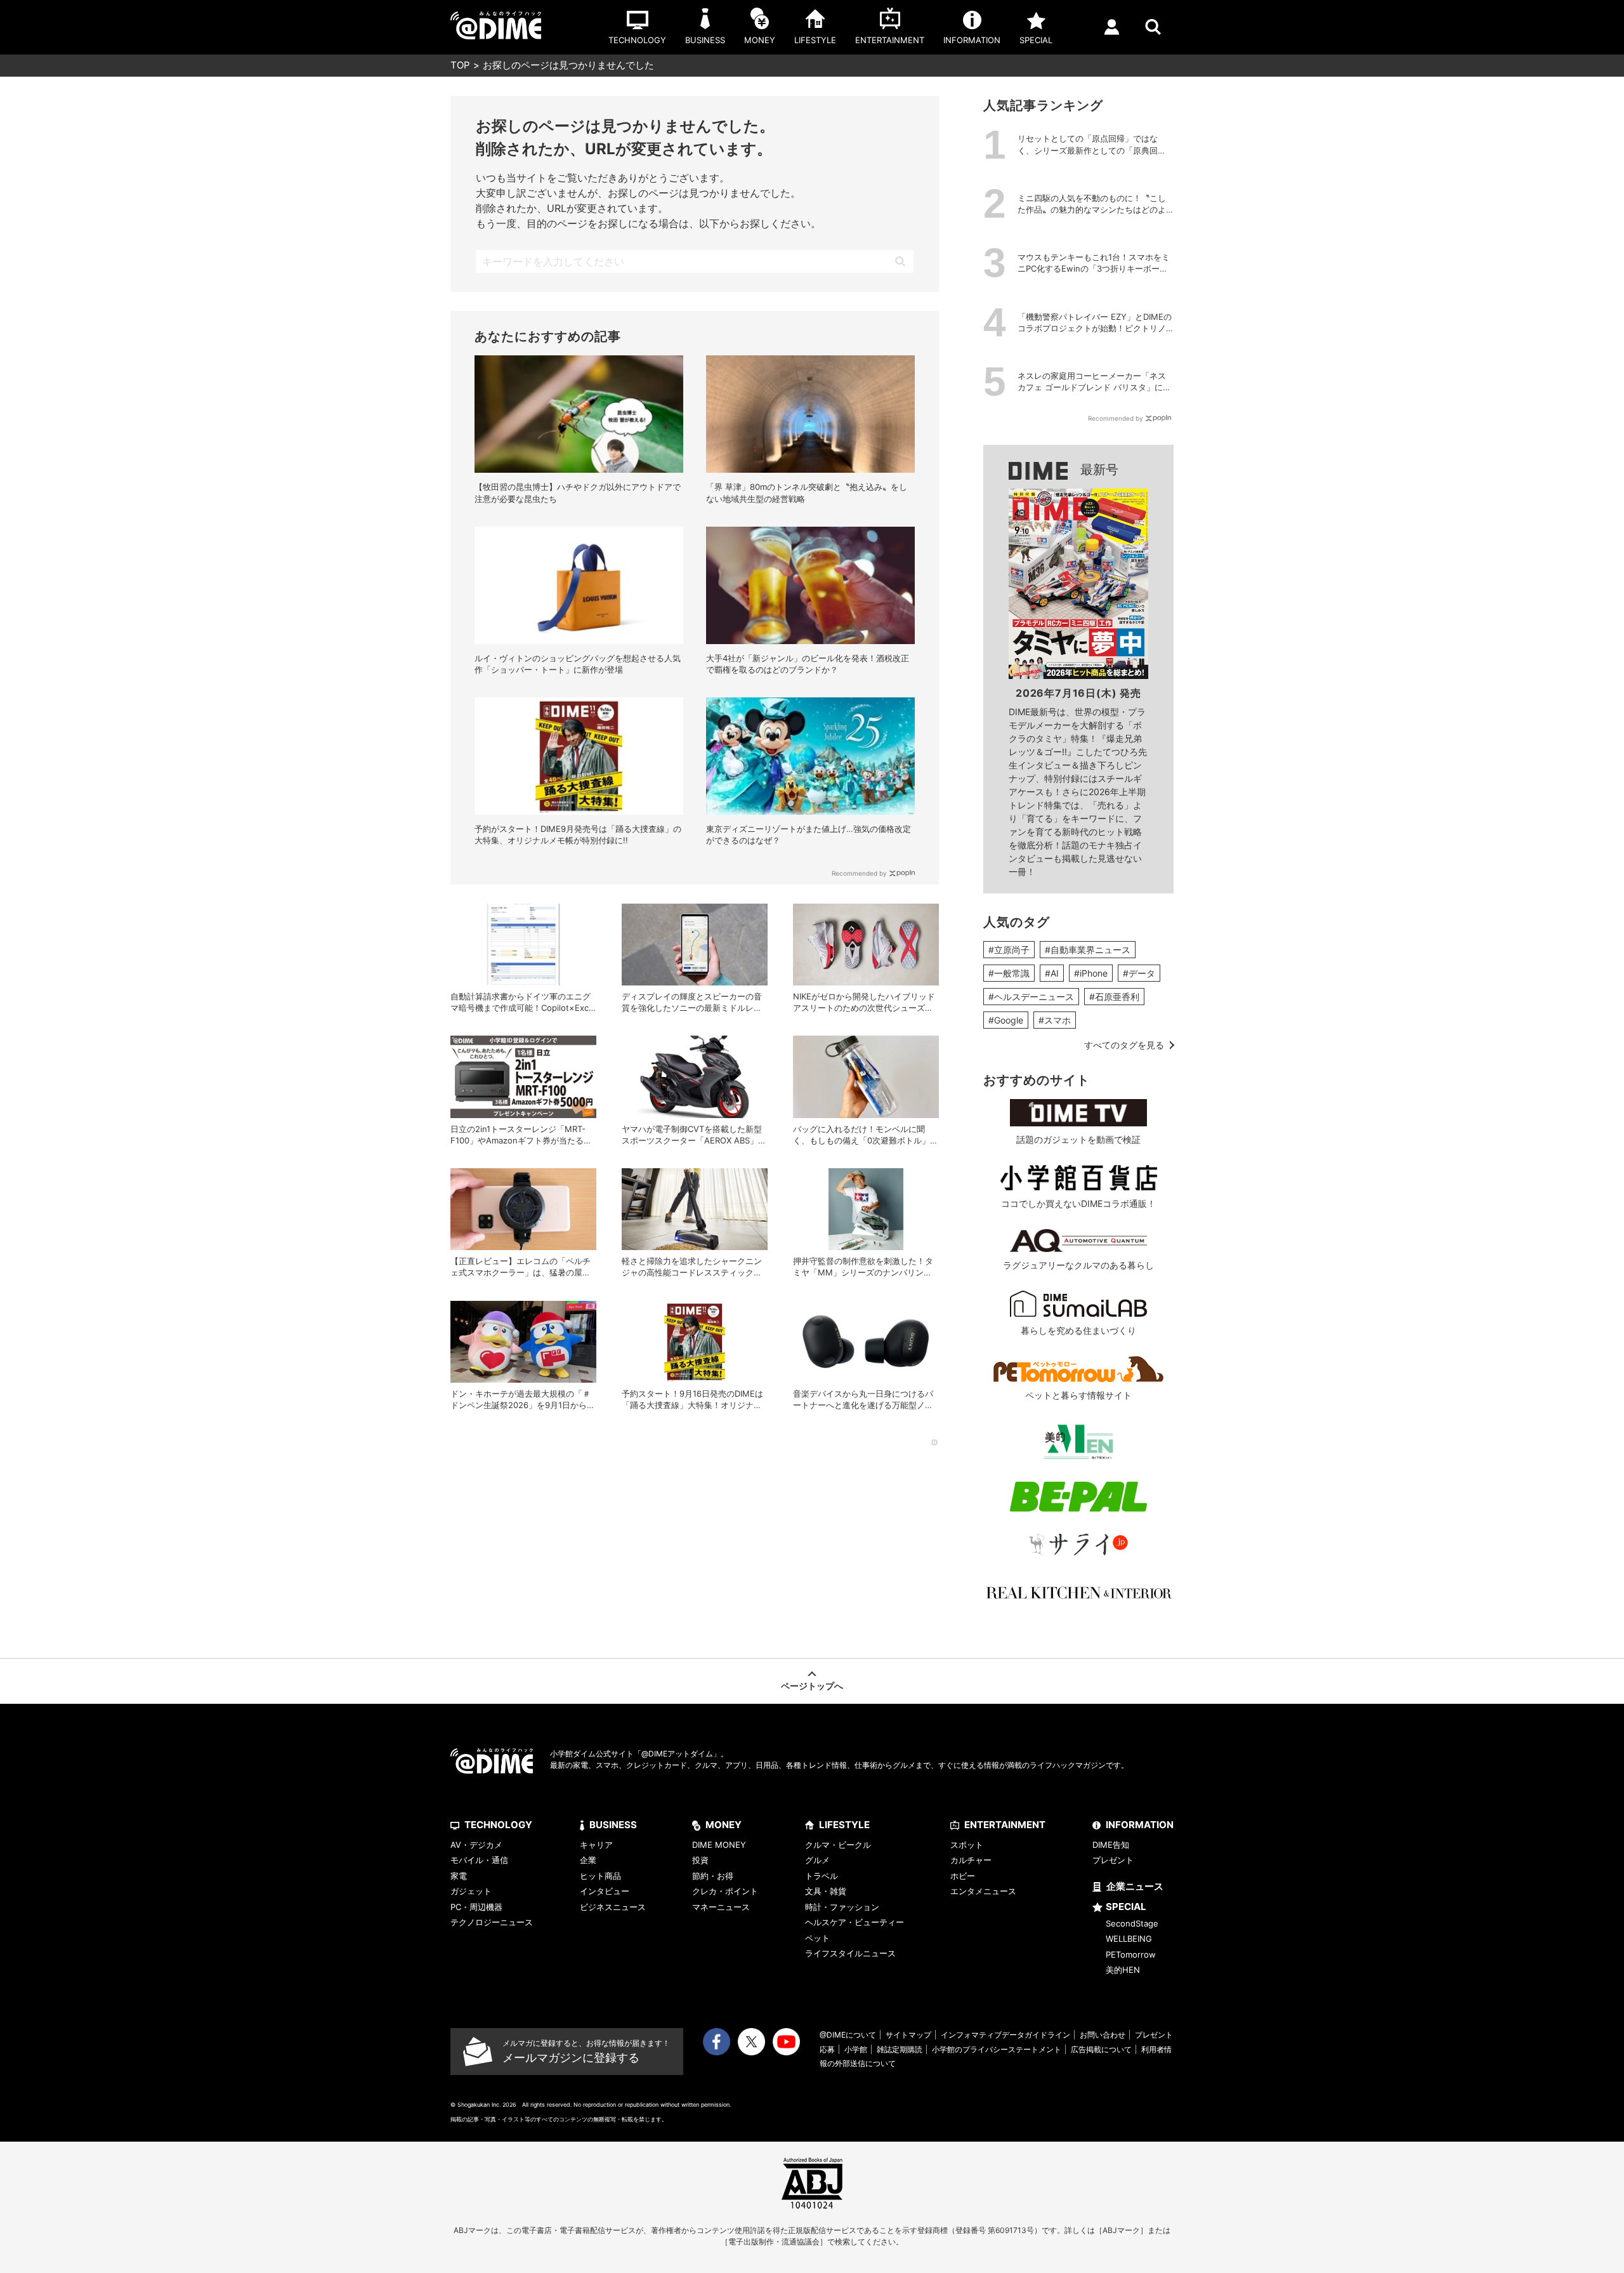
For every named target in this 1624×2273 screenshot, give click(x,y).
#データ (1139, 973)
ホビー (963, 1876)
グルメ (817, 1860)
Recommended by (859, 873)
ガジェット (471, 1891)
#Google (1006, 1020)
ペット (817, 1938)
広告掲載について (1101, 2049)
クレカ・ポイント (725, 1891)
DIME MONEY (719, 1845)
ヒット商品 (600, 1876)
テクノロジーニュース (492, 1922)
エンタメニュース (983, 1891)
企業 (588, 1860)
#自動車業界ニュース (1088, 950)
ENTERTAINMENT (1005, 1825)
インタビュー (605, 1891)
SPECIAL (1126, 1907)
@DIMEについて (848, 2035)
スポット (967, 1845)
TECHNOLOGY (498, 1825)
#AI (1052, 973)
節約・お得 (713, 1876)
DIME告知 (1111, 1845)
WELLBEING (1129, 1939)
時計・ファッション (842, 1907)
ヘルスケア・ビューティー (855, 1922)
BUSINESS (613, 1825)
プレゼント (1113, 1860)
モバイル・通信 (479, 1860)
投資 (700, 1860)
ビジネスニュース (613, 1907)
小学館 (856, 2049)
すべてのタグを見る (1124, 1045)
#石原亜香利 (1114, 997)
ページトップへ (812, 1686)
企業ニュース (1135, 1886)
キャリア (596, 1845)
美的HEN (1123, 1970)
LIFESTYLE (844, 1825)
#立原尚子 (1009, 950)
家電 (459, 1876)
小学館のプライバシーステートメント (997, 2049)
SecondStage (1132, 1923)
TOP (460, 65)
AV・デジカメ (476, 1845)
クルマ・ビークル (838, 1845)
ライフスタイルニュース (850, 1953)
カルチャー (971, 1860)
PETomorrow (1131, 1954)
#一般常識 (1009, 973)
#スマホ (1055, 1020)
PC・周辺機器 (476, 1907)
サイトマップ (908, 2035)
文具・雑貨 (826, 1891)
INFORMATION (1140, 1825)
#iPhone (1091, 973)
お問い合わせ (1103, 2035)
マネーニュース (721, 1907)
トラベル (822, 1876)
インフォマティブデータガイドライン (1005, 2035)
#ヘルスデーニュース (1031, 997)
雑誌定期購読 (900, 2049)
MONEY (724, 1825)
